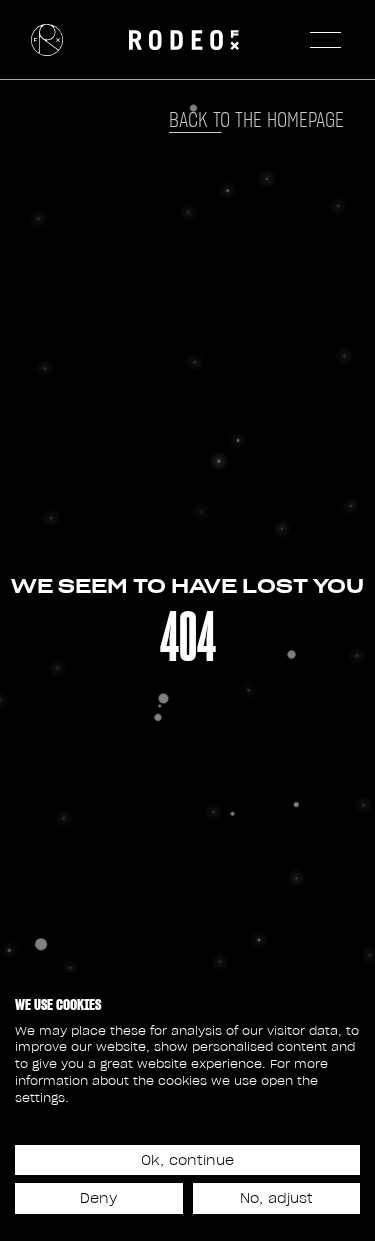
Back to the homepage (256, 120)
